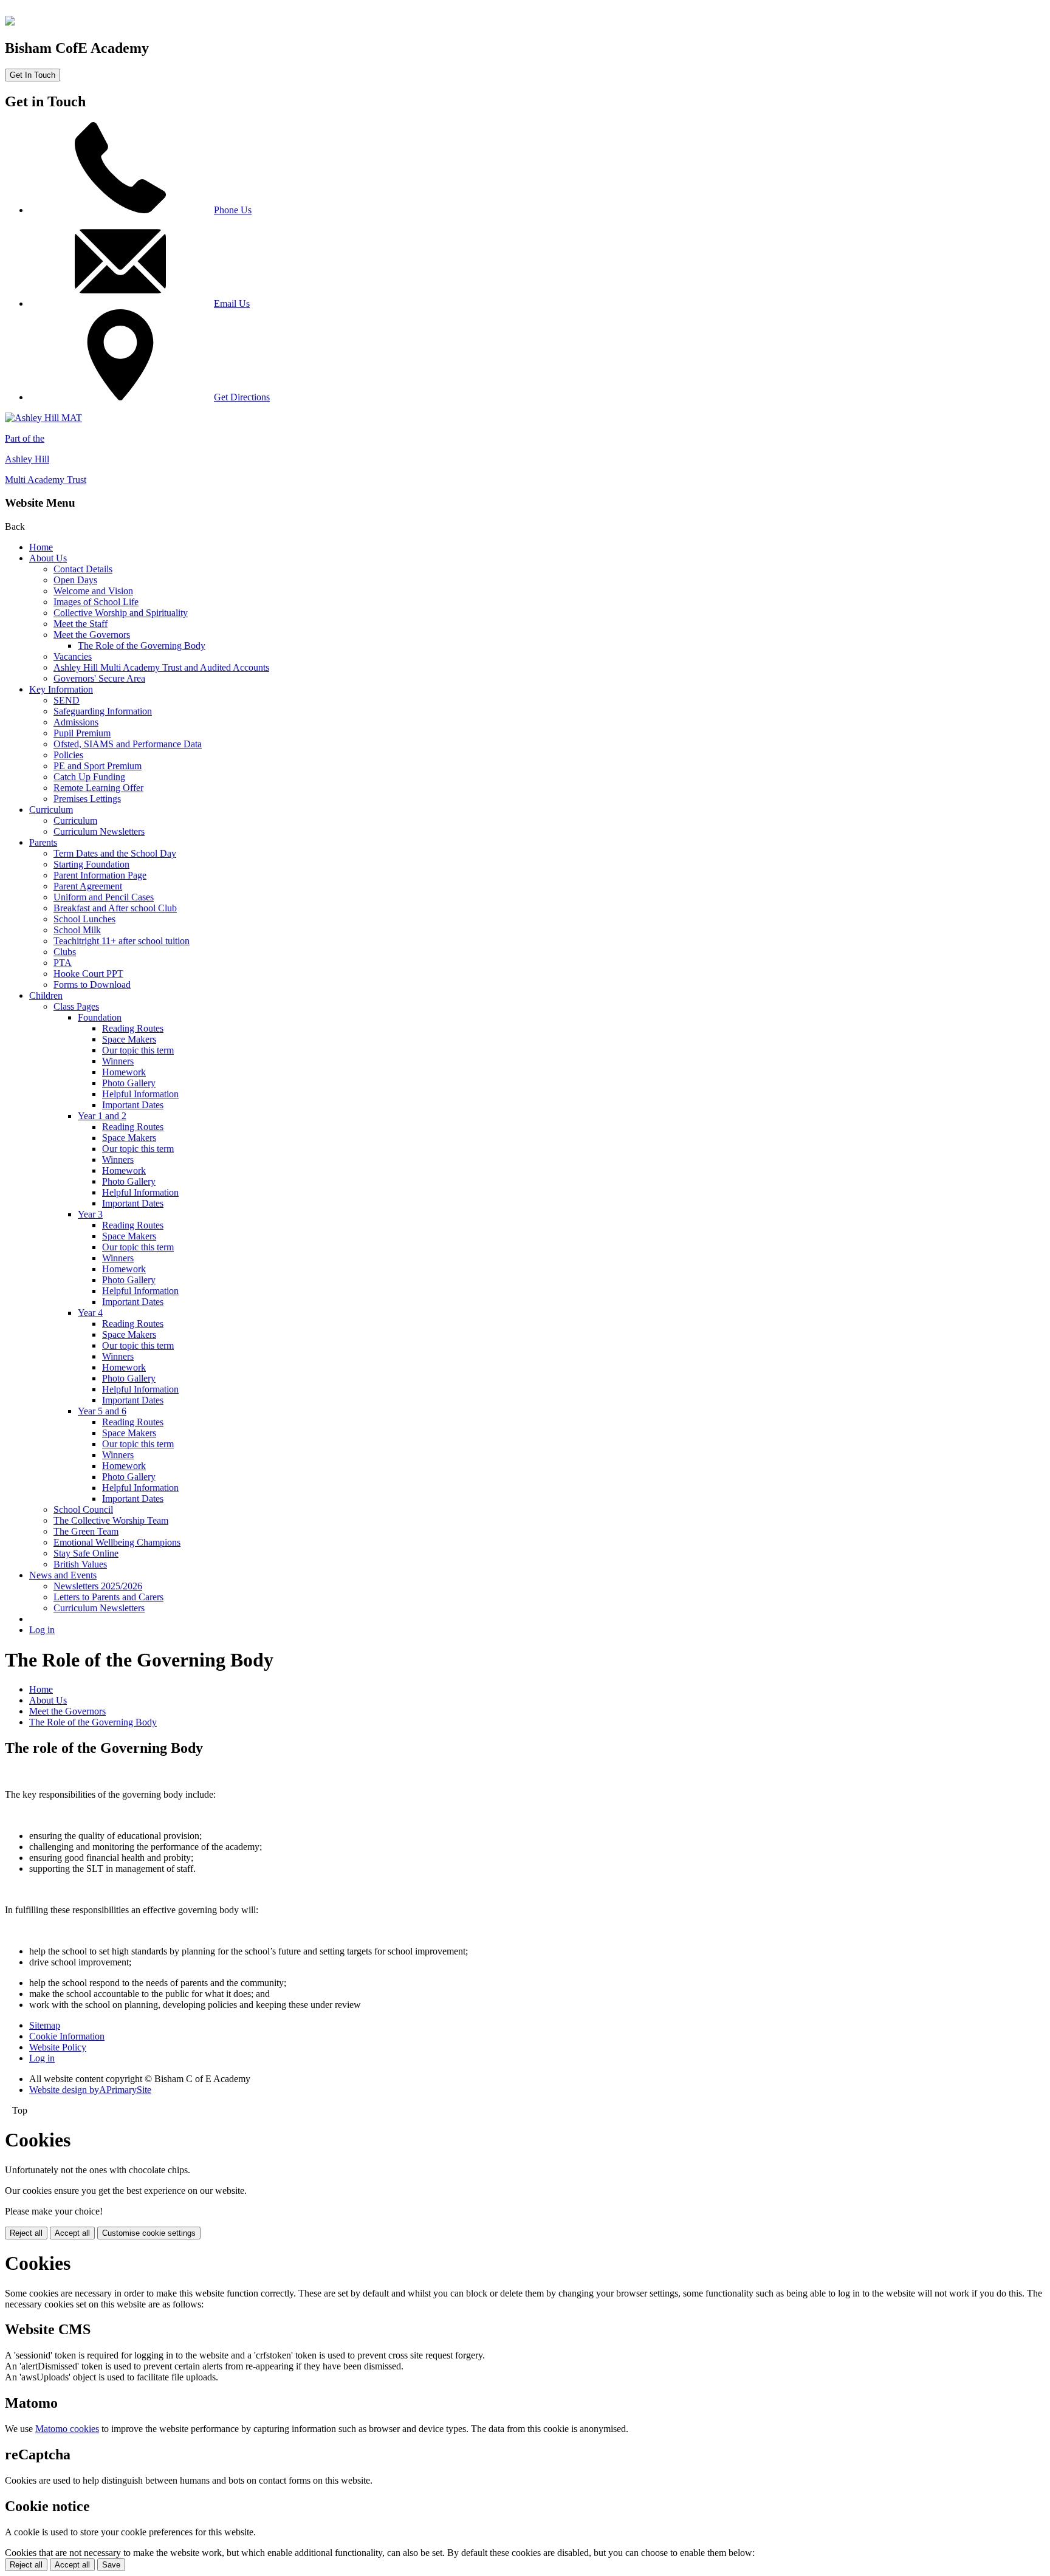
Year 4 (90, 1313)
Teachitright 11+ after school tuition (122, 941)
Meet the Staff (81, 624)
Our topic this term (138, 1050)
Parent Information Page (100, 875)
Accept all (72, 2233)
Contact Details (83, 569)
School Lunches (84, 919)
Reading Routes (133, 1028)
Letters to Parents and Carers (108, 1597)
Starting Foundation (91, 864)
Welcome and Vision (93, 591)
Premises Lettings (87, 799)
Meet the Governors (92, 635)
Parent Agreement (88, 886)
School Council (83, 1509)
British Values (80, 1564)
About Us (48, 558)
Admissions (76, 722)
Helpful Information (140, 1094)
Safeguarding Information (103, 711)
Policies (68, 755)
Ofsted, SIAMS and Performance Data (128, 744)
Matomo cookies (67, 2429)
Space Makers (129, 1039)
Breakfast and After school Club (115, 908)
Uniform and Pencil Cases (104, 897)
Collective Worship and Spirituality (121, 613)
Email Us (232, 303)
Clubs (65, 952)
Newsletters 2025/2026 (98, 1586)
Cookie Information (67, 2036)
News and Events (63, 1575)
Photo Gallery (129, 1083)
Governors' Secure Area (99, 678)
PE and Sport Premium (98, 766)
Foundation (100, 1017)
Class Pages (76, 1006)
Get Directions (242, 397)
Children (46, 995)
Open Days (75, 580)
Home (41, 547)
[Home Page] (10, 22)
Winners (118, 1061)
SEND (67, 700)
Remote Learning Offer (98, 788)
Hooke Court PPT (88, 974)
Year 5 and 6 (102, 1411)
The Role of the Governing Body (142, 646)
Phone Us (233, 210)
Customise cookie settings (149, 2233)
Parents (43, 842)
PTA (63, 963)
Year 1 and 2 (102, 1116)
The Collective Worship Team (111, 1520)
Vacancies (73, 656)
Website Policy (58, 2047)
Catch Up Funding (89, 777)
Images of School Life (96, 602)
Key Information (61, 689)
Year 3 (90, 1214)
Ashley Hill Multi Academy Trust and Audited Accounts (161, 667)
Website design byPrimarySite (90, 2090)
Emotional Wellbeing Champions (117, 1542)
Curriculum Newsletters (99, 831)
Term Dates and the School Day (115, 853)
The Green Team (86, 1531)
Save (111, 2565)
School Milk (77, 930)
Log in (42, 1630)
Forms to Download (92, 985)
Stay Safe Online (86, 1553)
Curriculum (51, 810)
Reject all (26, 2233)
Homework (124, 1072)
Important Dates (133, 1105)
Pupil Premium (82, 733)
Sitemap (45, 2025)
